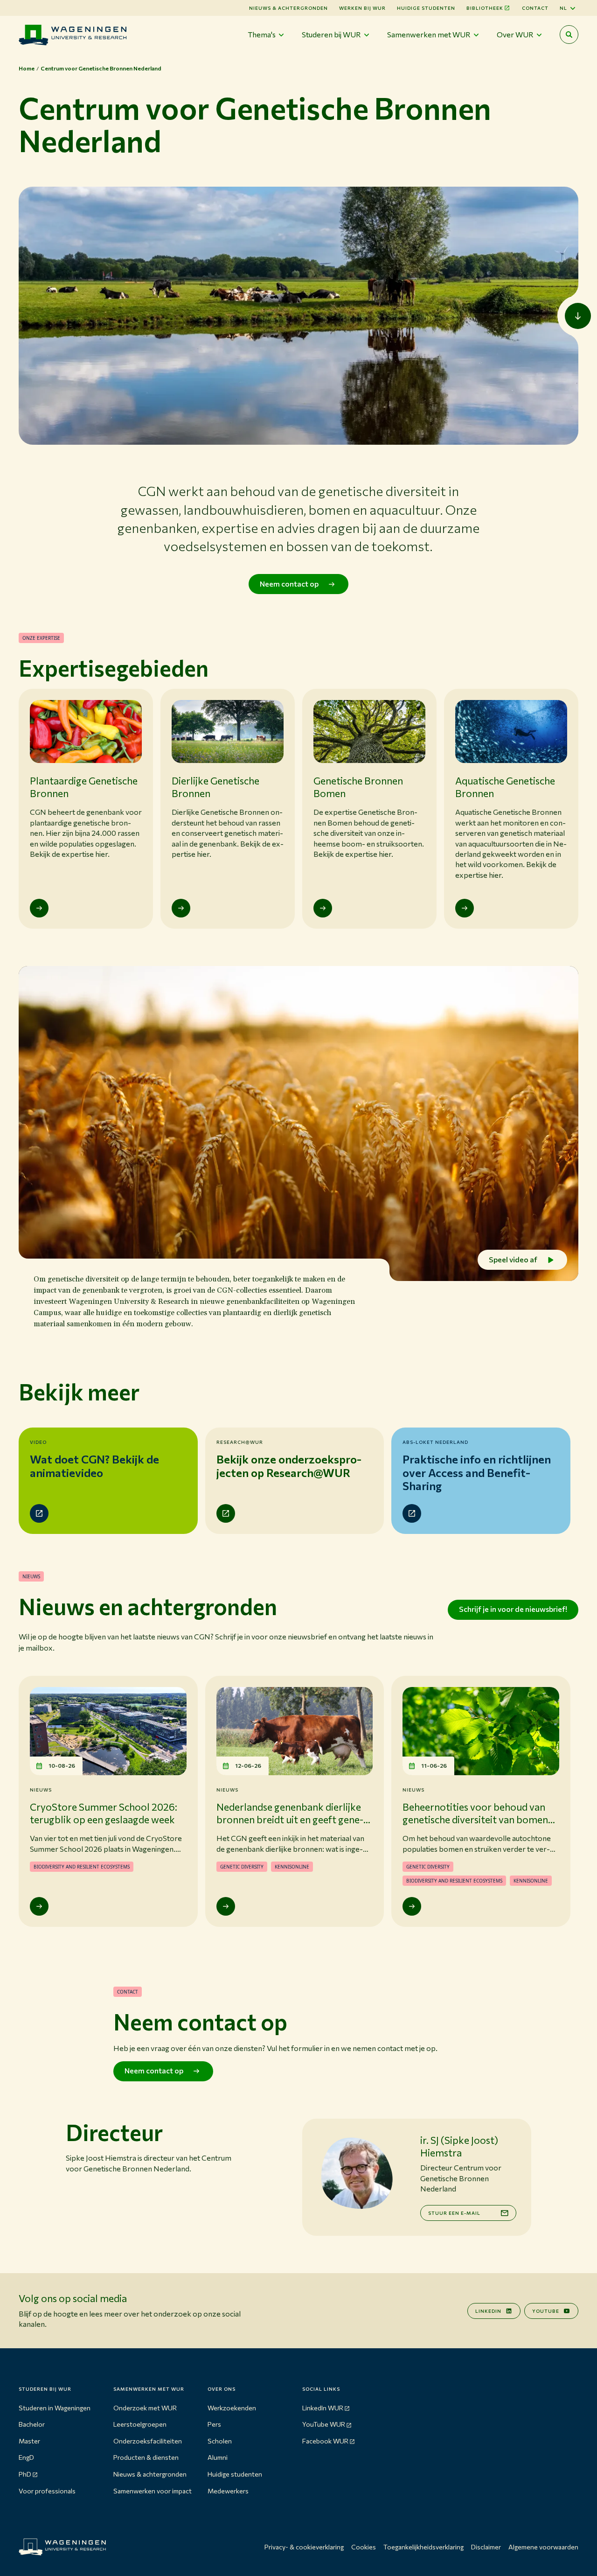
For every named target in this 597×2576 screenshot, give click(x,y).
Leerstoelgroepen (140, 2424)
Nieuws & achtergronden (150, 2474)
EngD (26, 2457)
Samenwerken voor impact (153, 2491)
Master (29, 2441)
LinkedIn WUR (323, 2408)
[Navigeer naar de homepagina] (73, 35)
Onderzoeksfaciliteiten (148, 2441)
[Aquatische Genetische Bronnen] (465, 908)
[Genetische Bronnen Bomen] (323, 908)
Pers (214, 2424)
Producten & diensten (146, 2457)
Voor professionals (47, 2491)
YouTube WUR (324, 2424)
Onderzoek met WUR (145, 2408)
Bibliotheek (485, 8)
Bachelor (32, 2424)
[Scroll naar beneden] (578, 316)
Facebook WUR (325, 2441)
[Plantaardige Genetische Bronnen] (39, 908)
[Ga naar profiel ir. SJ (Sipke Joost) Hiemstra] (356, 2173)
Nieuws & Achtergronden (288, 8)
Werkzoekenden (232, 2408)
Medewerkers (228, 2491)
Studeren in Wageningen (55, 2408)
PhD (25, 2474)
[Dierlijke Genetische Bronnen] (181, 908)
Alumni (218, 2457)
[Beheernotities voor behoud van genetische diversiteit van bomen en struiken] (412, 1906)
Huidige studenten (426, 8)
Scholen (220, 2441)
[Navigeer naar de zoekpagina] (569, 35)
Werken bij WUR (362, 8)
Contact (535, 8)
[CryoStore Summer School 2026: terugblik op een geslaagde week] (39, 1906)
